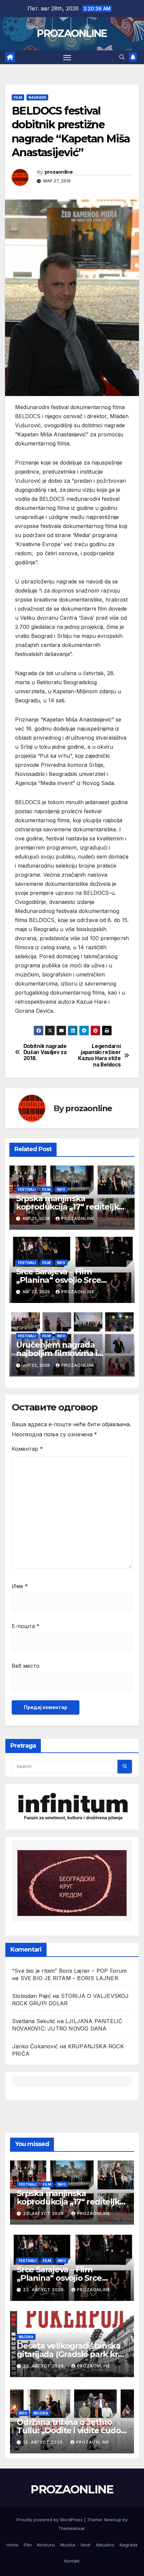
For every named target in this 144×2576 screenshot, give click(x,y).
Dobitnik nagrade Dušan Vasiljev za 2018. (45, 1053)
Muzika (26, 2337)
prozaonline (59, 172)
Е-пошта (26, 1626)
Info (61, 1189)
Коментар (27, 1449)
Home (12, 2545)
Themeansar (71, 2528)
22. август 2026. (45, 2290)
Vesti (85, 2545)
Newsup (113, 2520)
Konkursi (46, 2545)
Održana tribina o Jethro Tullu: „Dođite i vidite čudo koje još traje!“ (69, 2430)
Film (18, 97)
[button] (122, 57)
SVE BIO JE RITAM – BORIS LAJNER (69, 1978)
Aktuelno (105, 2545)
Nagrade (37, 97)
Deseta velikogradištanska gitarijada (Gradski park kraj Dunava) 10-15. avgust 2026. (70, 2354)
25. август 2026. (45, 2213)
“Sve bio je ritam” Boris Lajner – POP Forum (69, 1971)
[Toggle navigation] (67, 57)
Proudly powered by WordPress (50, 2520)
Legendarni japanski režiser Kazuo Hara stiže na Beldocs (99, 1056)
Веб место (26, 1666)
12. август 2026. (44, 2442)
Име (20, 1586)
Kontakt (72, 2561)
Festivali (27, 1189)
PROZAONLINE (72, 33)
